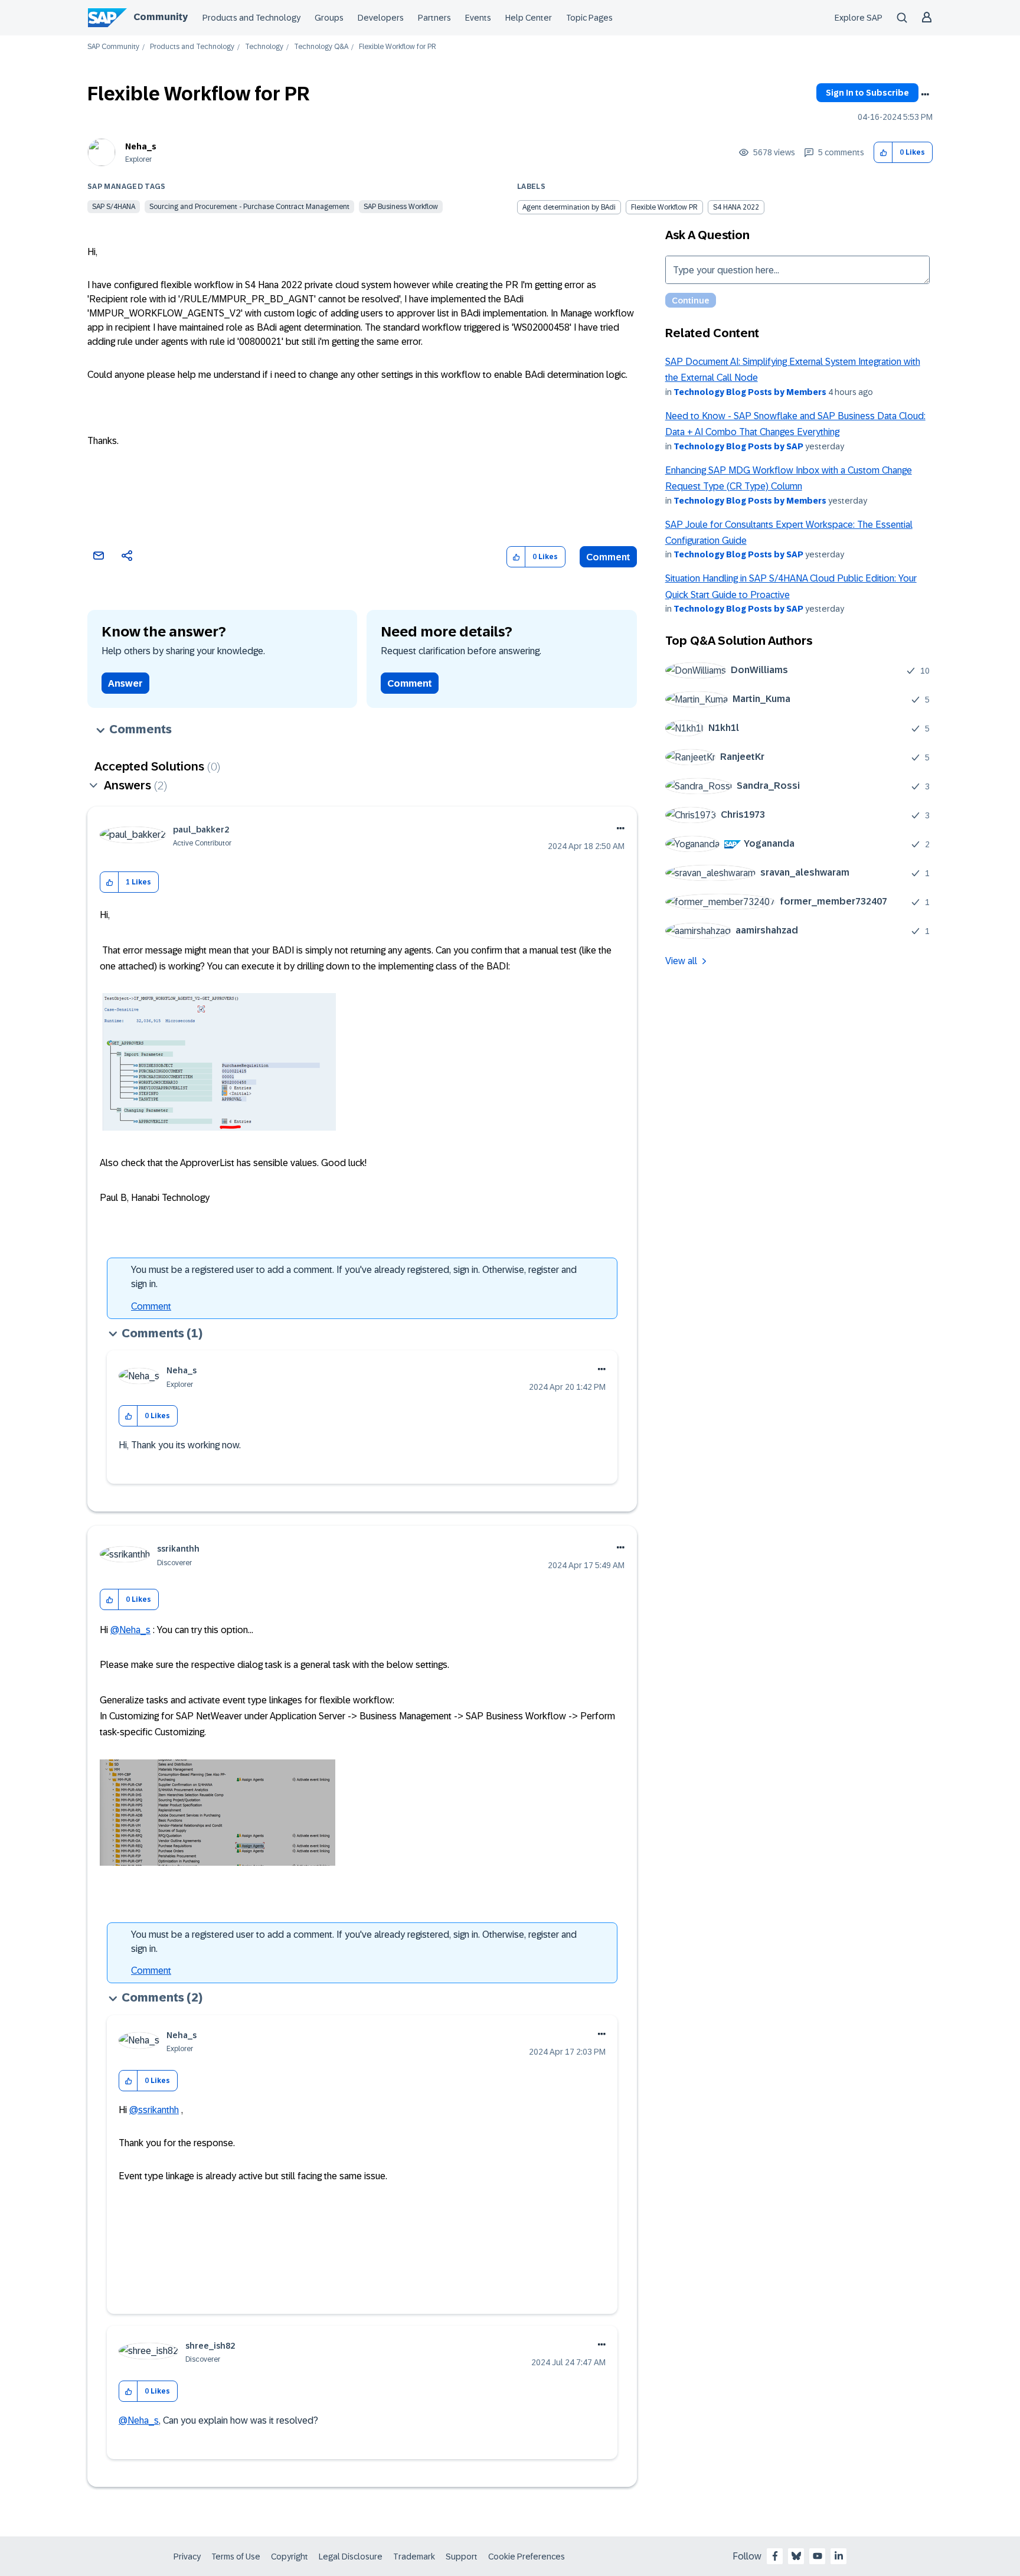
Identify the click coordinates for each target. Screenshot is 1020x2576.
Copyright (290, 2557)
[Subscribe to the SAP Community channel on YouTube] (818, 2556)
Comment (608, 557)
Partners (434, 18)
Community (161, 17)
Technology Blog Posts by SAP (738, 446)
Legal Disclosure (351, 2557)
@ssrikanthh (154, 2110)
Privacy (187, 2557)
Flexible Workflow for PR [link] (398, 47)
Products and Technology (251, 18)
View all (681, 961)
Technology (264, 47)
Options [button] (925, 94)
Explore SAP (859, 18)
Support (462, 2557)
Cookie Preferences (527, 2557)
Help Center (529, 18)
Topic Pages (589, 18)
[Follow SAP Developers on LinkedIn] (839, 2556)
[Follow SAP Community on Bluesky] (796, 2556)
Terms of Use (236, 2557)
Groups (329, 18)
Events (478, 18)
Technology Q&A (321, 47)
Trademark (414, 2557)
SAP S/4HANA (114, 207)
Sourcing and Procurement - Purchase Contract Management (249, 207)
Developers (381, 18)
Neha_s (141, 146)
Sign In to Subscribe (867, 93)
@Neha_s (130, 1630)
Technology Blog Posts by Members (750, 392)
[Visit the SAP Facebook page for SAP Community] (775, 2556)
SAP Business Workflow (401, 207)
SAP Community (113, 47)
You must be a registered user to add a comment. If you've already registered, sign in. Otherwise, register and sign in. (354, 1277)
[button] (883, 153)
